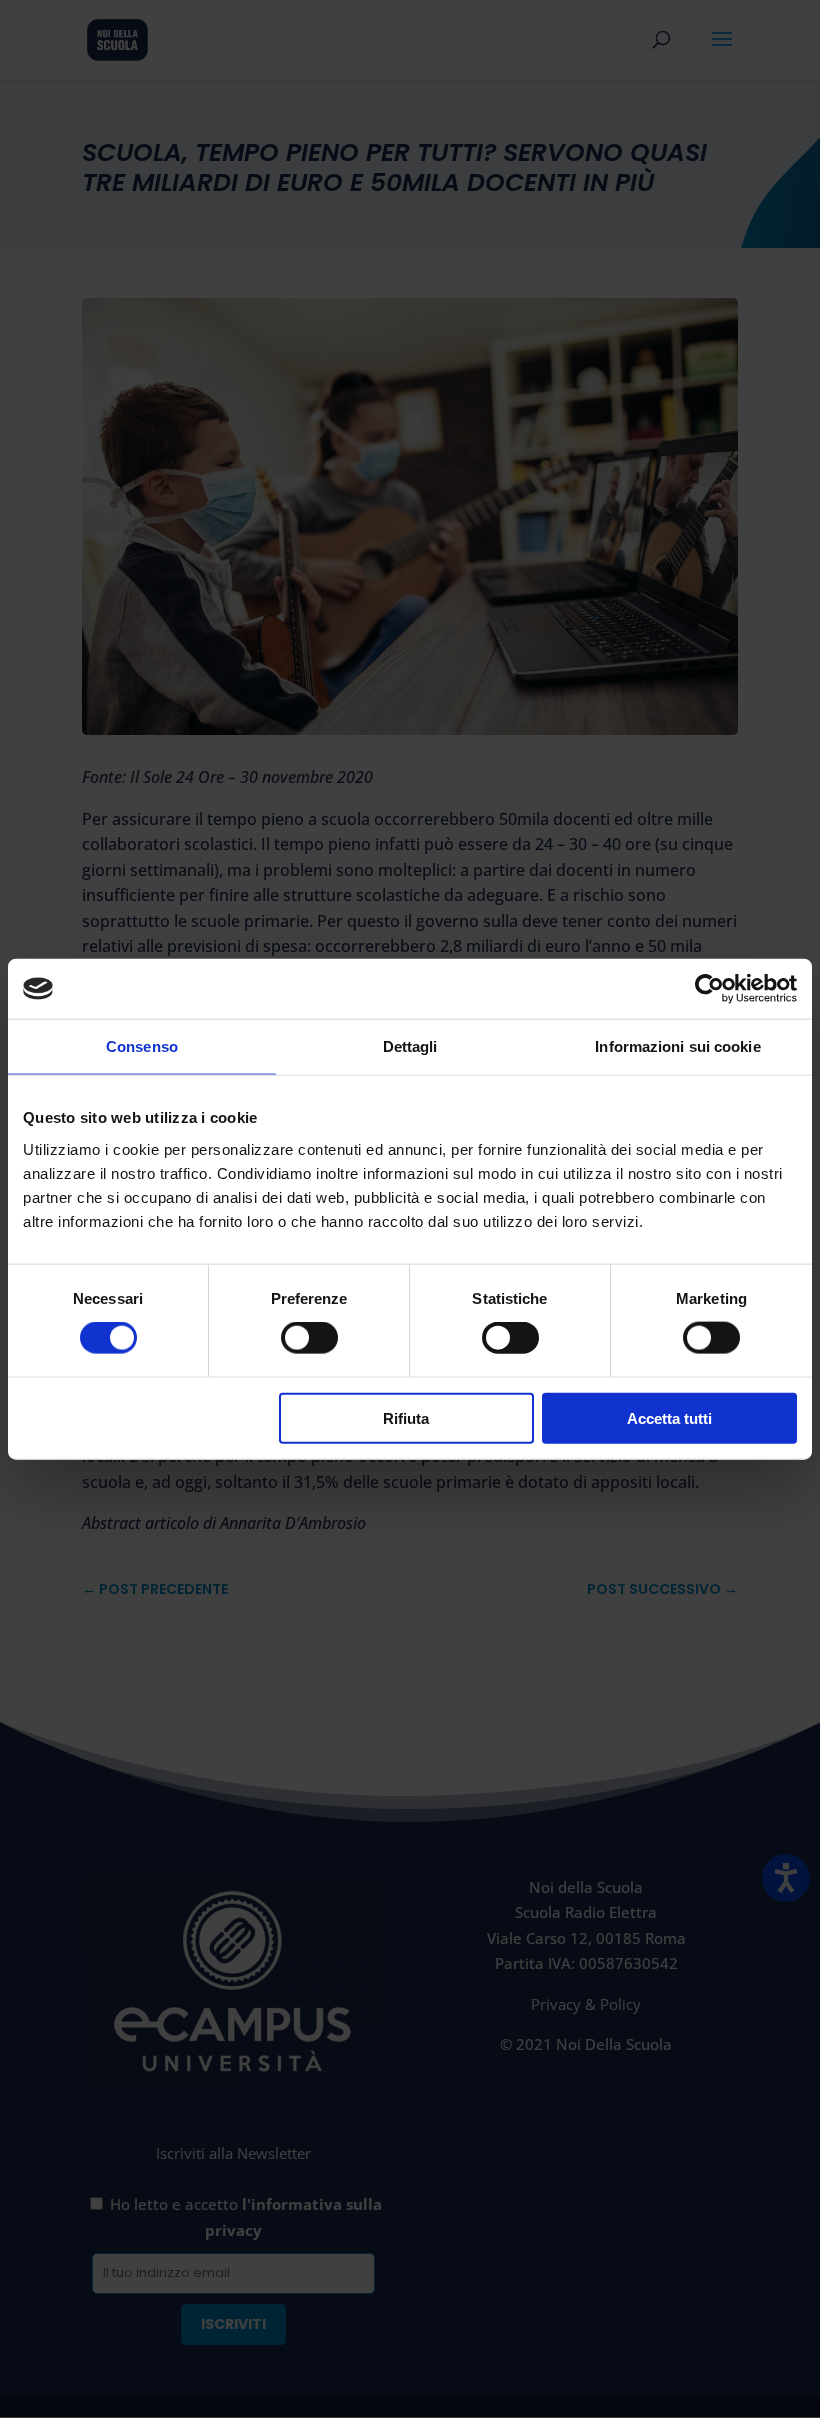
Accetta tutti (669, 1417)
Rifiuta (406, 1417)
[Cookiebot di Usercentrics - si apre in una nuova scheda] (709, 989)
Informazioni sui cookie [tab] (677, 1046)
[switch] (309, 1338)
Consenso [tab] (142, 1046)
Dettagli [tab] (410, 1046)
